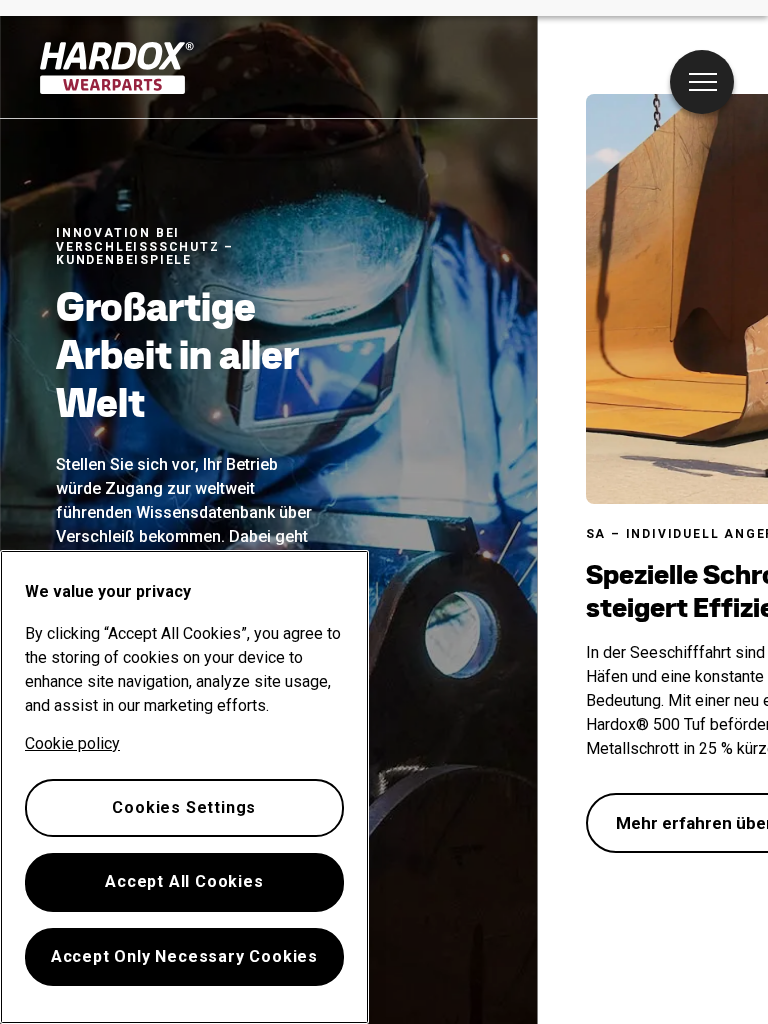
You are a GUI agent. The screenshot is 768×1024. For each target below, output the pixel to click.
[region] (184, 787)
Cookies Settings (184, 807)
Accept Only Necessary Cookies (184, 956)
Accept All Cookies (184, 881)
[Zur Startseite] (117, 68)
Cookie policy (72, 743)
